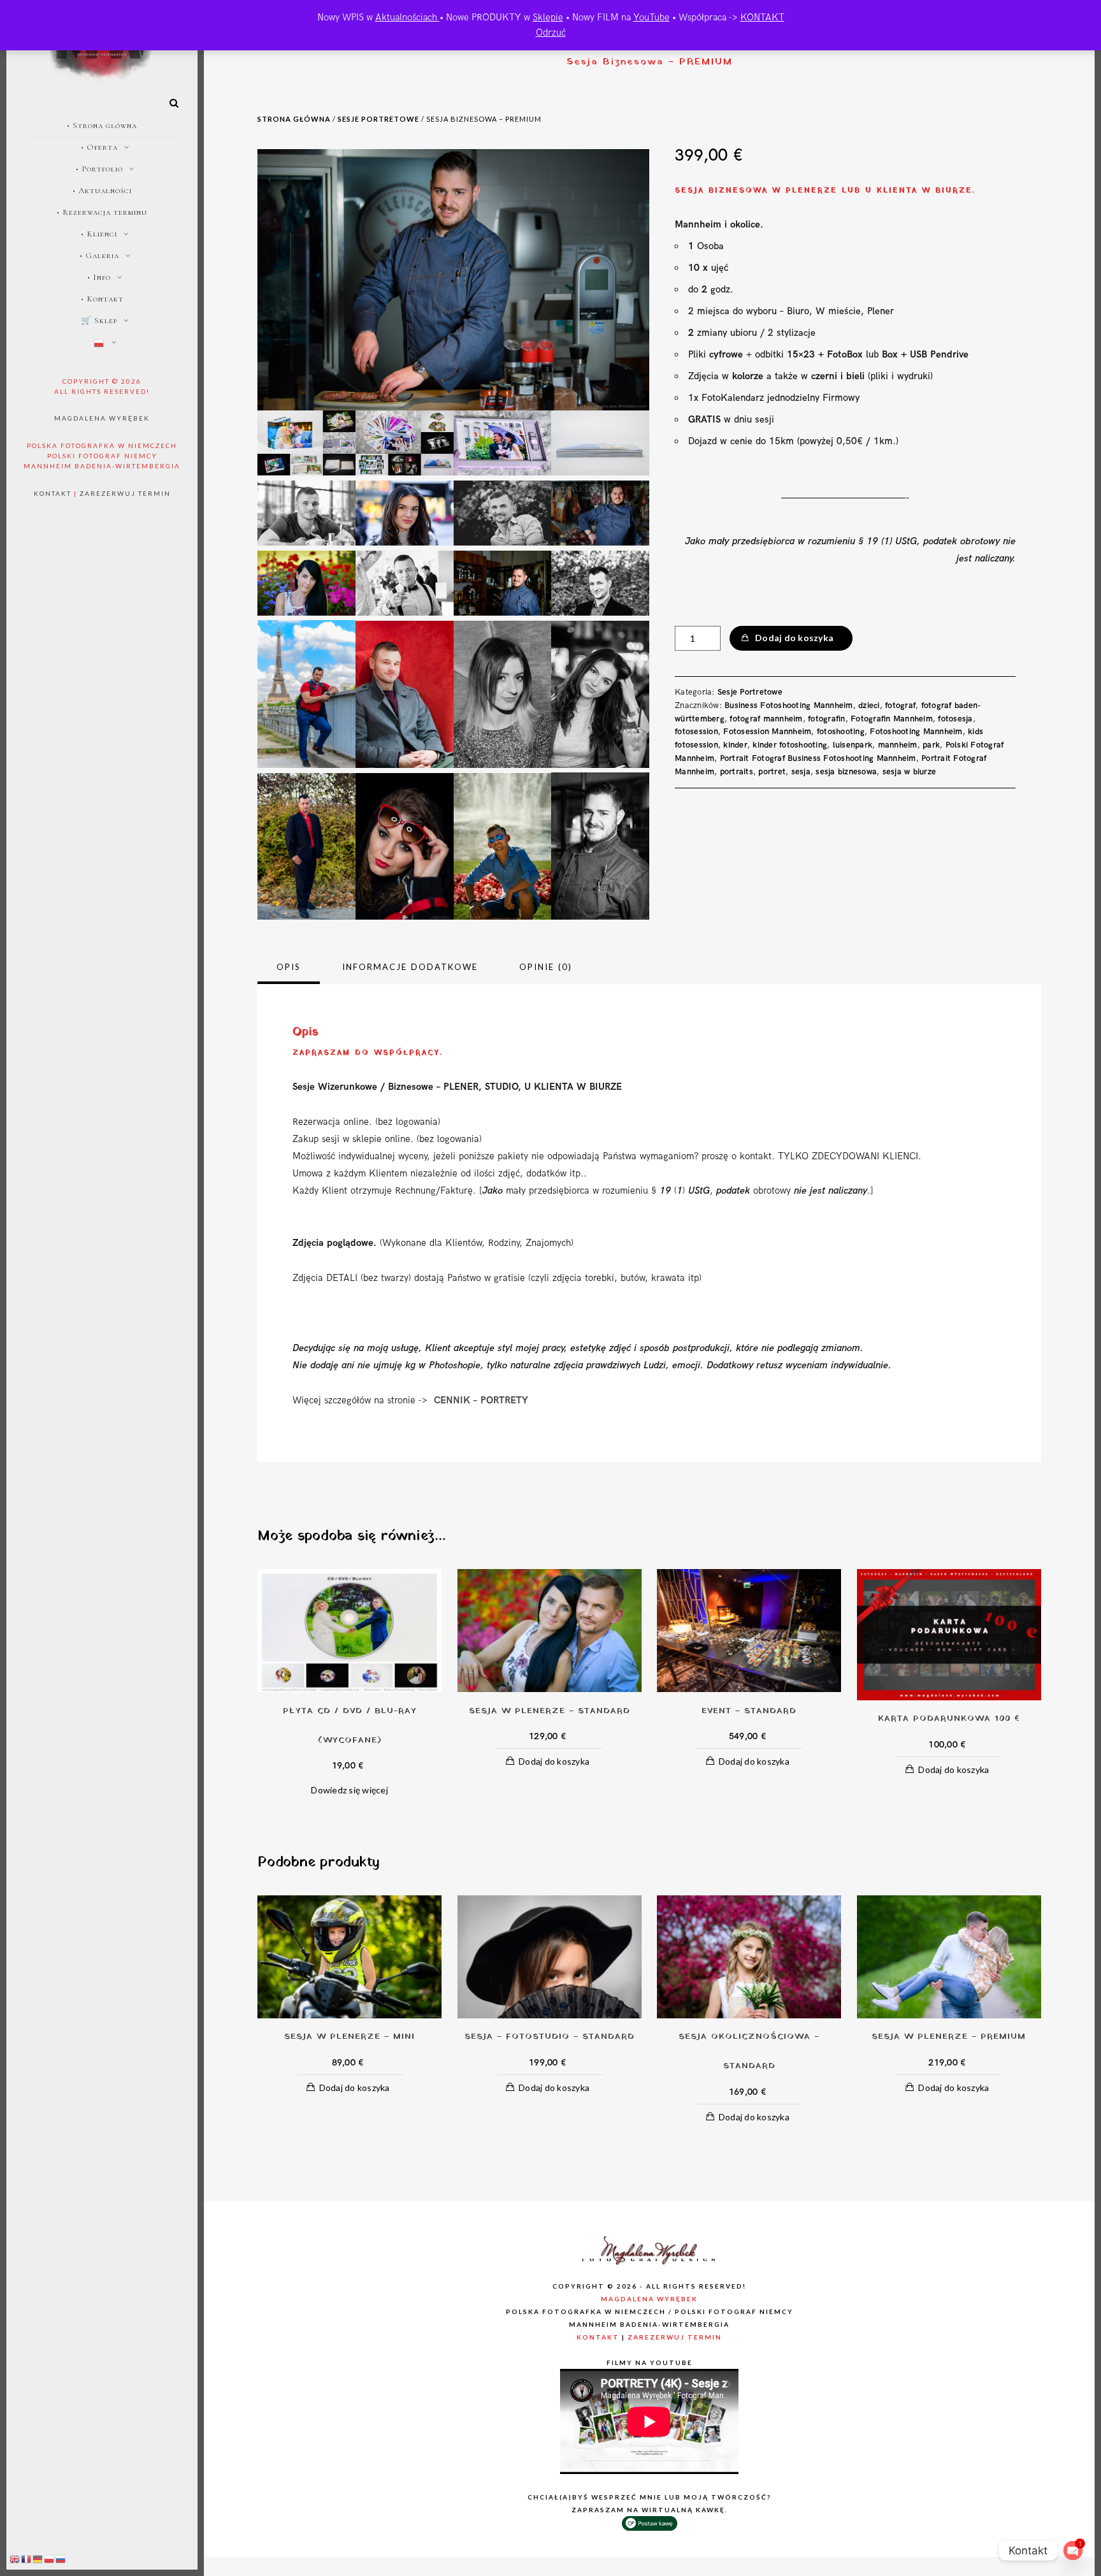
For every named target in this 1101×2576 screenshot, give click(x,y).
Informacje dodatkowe (410, 967)
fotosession (696, 732)
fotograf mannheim (766, 719)
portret (772, 772)
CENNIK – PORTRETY (484, 1400)
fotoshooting (841, 732)
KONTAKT (762, 17)
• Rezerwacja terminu (102, 212)
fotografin (827, 719)
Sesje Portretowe (378, 119)
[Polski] (102, 344)
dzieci (869, 706)
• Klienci (99, 234)
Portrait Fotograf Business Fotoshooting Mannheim (818, 758)
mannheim (898, 745)
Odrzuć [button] (551, 33)
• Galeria (99, 256)
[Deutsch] (38, 2559)
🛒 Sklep (99, 321)
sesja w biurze (910, 772)
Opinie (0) (546, 967)
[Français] (27, 2559)
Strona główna (294, 119)
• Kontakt (102, 299)
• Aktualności (102, 191)
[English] (15, 2559)
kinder (735, 745)
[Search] (169, 101)
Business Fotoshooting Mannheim (789, 706)
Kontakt (53, 493)
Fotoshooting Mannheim (916, 732)
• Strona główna (102, 126)
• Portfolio (99, 169)
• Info (99, 277)
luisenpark (853, 745)
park (931, 745)
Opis (289, 967)
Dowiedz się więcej (349, 1790)
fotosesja (955, 719)
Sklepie (548, 17)
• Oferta (99, 147)
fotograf (900, 706)
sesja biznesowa (846, 772)
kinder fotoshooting (790, 745)
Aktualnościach (407, 17)
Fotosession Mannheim (767, 732)
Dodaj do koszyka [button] (554, 1761)
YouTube (651, 17)
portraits (737, 772)
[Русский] (61, 2559)
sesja (801, 772)
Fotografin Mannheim (892, 719)
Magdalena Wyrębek (102, 418)
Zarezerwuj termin (125, 493)
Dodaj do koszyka (794, 638)
